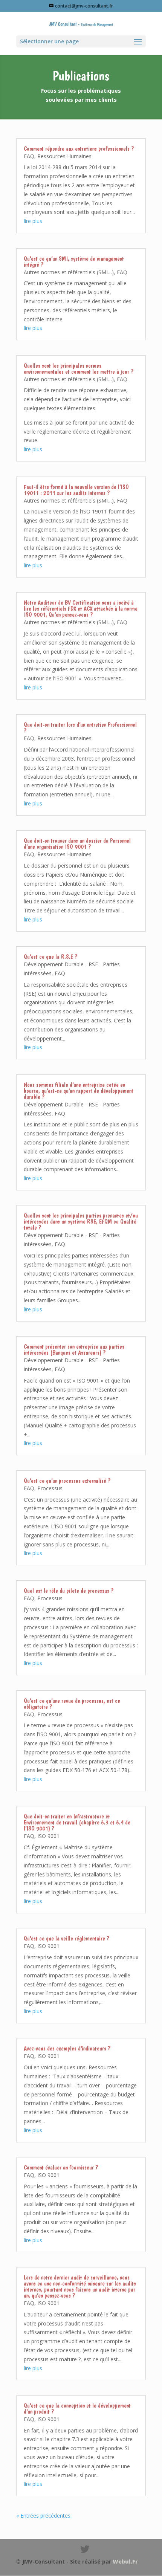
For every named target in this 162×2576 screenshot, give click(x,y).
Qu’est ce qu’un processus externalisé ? (67, 1481)
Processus (50, 1488)
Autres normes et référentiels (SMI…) (69, 272)
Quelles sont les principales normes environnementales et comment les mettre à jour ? (79, 369)
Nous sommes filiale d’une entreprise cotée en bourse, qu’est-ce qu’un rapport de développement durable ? (79, 1091)
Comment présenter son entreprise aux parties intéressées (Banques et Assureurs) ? (74, 1350)
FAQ (29, 156)
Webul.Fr (125, 2561)
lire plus (33, 221)
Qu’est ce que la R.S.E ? (50, 957)
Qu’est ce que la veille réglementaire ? (66, 1938)
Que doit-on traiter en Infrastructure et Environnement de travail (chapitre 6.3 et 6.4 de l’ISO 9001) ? (77, 1822)
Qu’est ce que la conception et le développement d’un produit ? (77, 2409)
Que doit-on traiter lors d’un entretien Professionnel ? (80, 728)
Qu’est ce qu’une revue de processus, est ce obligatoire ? (72, 1704)
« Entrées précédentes (43, 2516)
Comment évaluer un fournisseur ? (61, 2167)
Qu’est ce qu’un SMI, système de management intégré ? (74, 262)
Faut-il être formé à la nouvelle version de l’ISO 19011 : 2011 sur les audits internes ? (76, 490)
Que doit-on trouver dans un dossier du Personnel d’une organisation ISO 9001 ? (77, 844)
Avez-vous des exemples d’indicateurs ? (67, 2048)
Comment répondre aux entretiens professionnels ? (79, 149)
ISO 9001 (48, 1836)
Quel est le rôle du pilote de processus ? (69, 1591)
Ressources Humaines (64, 156)
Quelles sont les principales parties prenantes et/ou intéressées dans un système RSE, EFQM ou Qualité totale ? (81, 1222)
